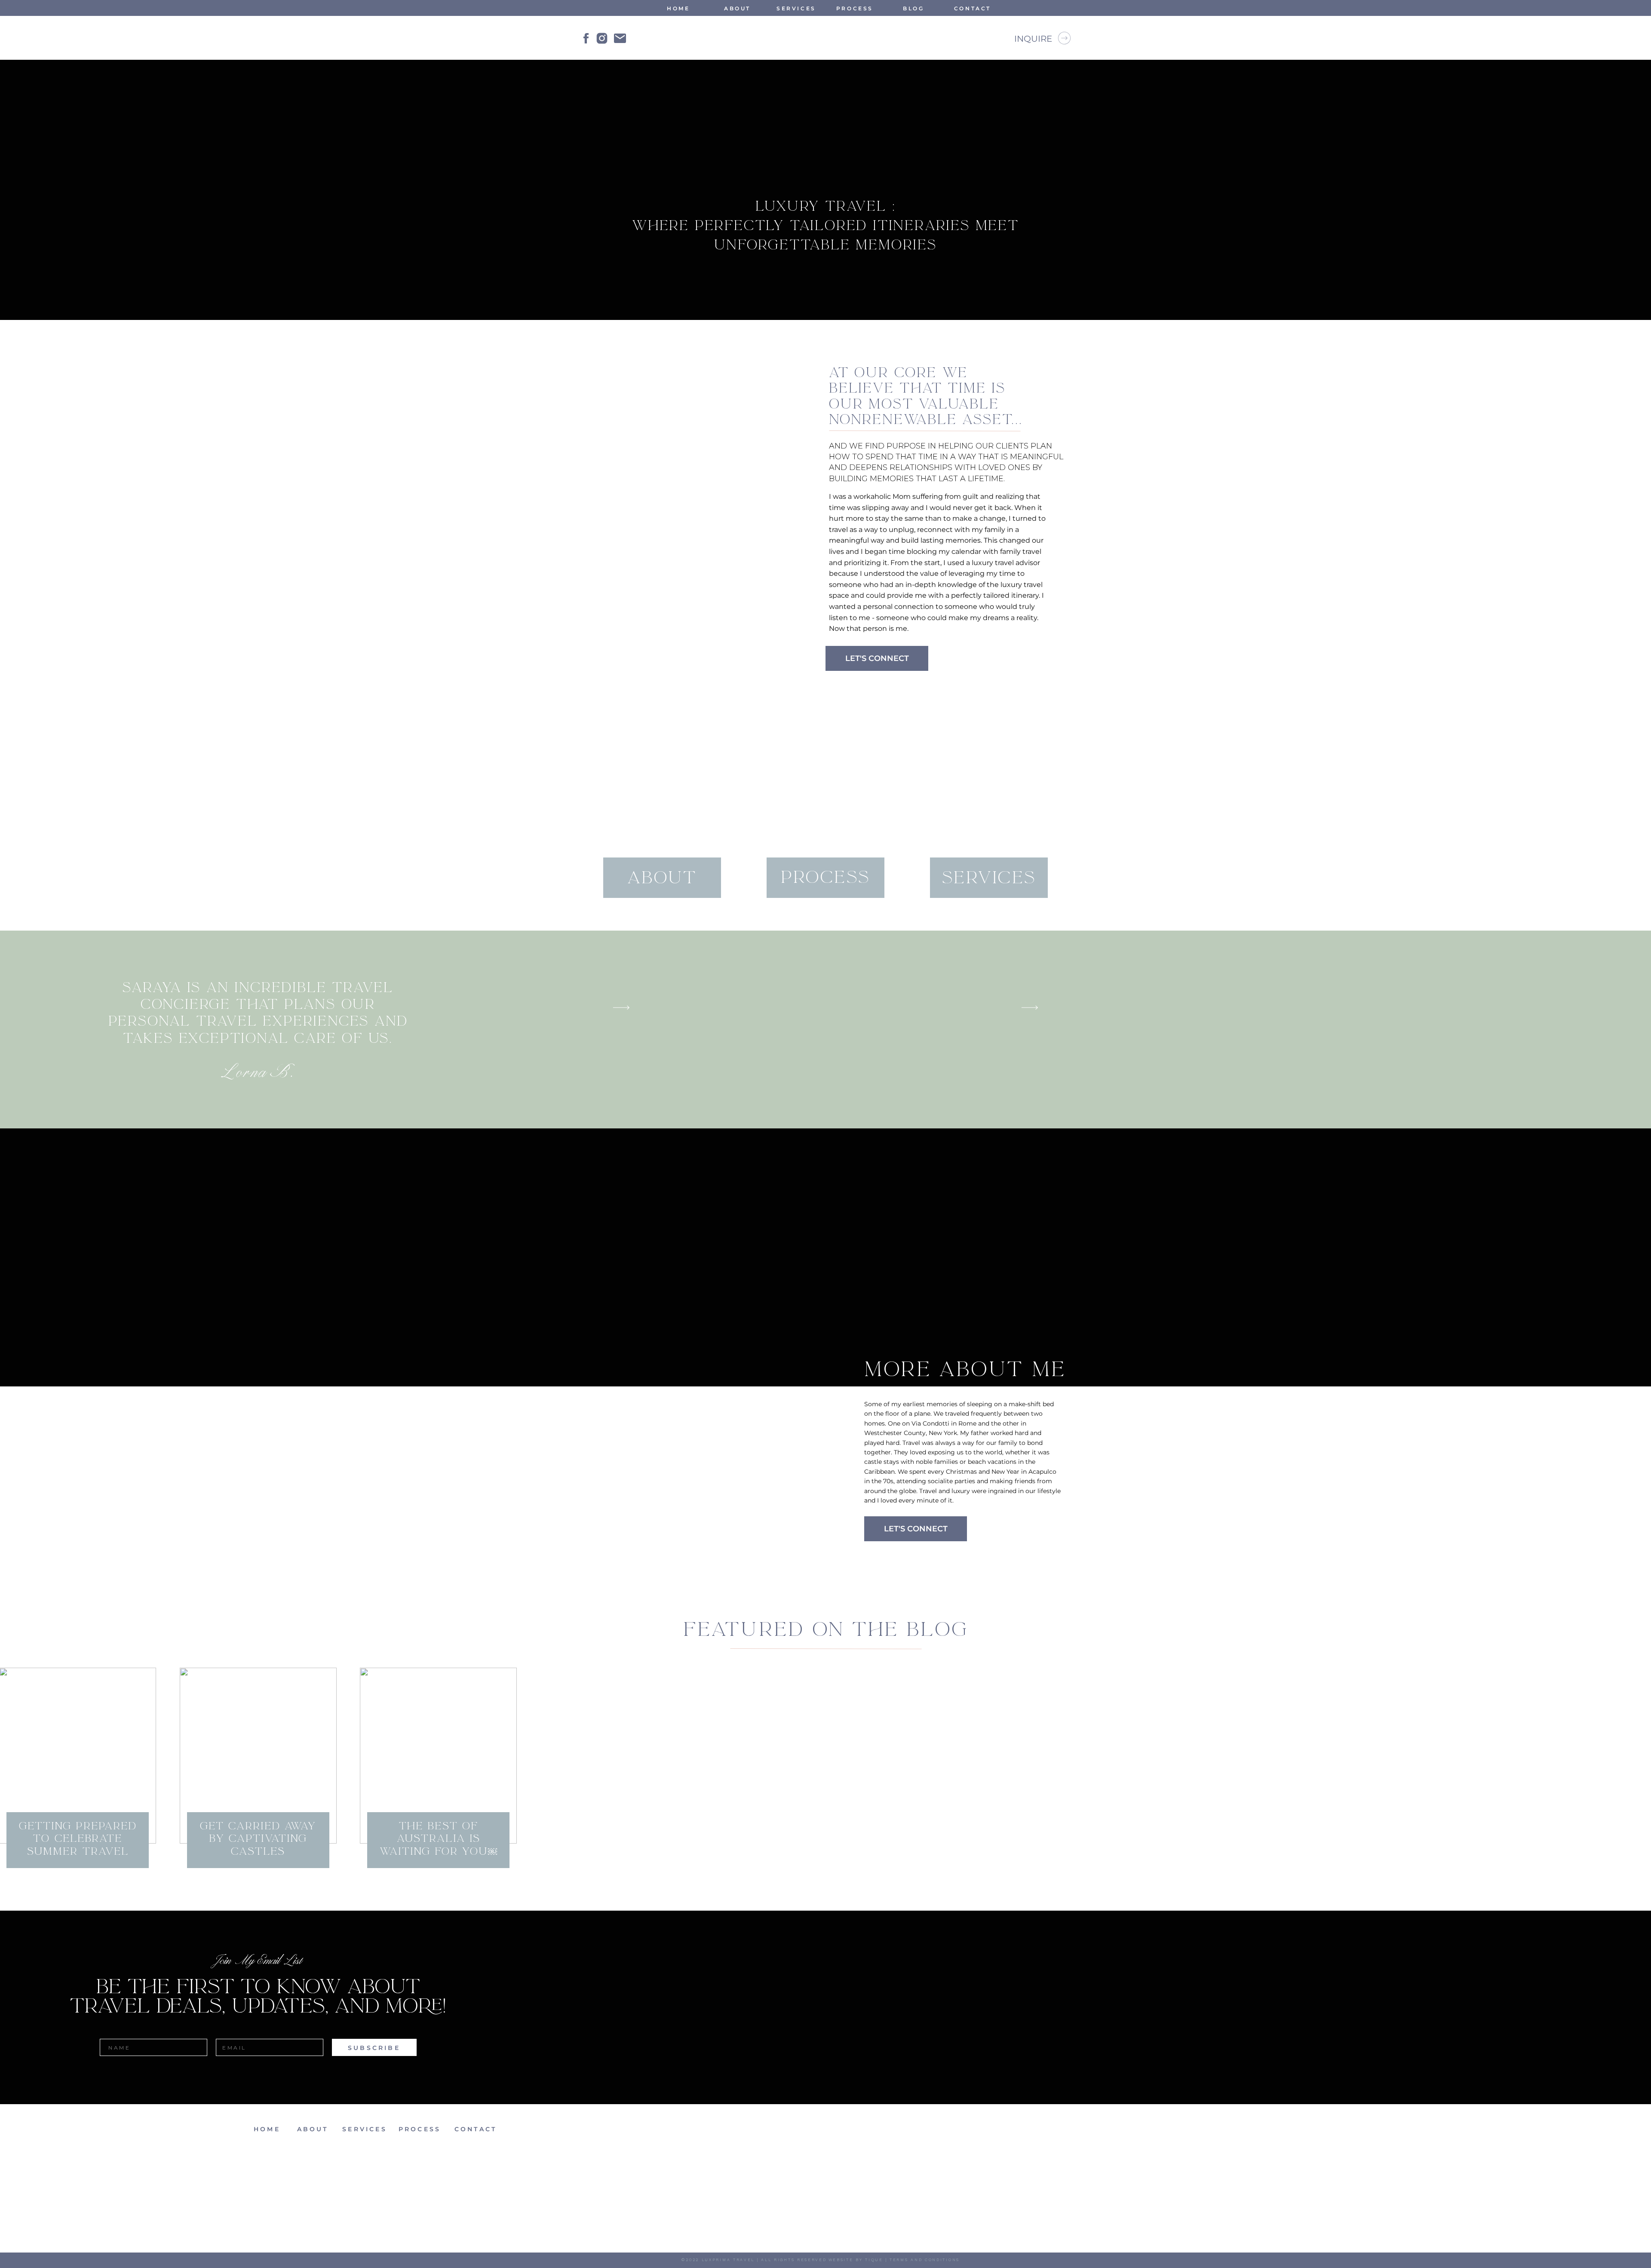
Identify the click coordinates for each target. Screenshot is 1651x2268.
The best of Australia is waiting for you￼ (439, 1839)
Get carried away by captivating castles (258, 1839)
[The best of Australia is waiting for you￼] (438, 1756)
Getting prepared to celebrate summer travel (78, 1839)
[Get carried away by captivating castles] (258, 1756)
